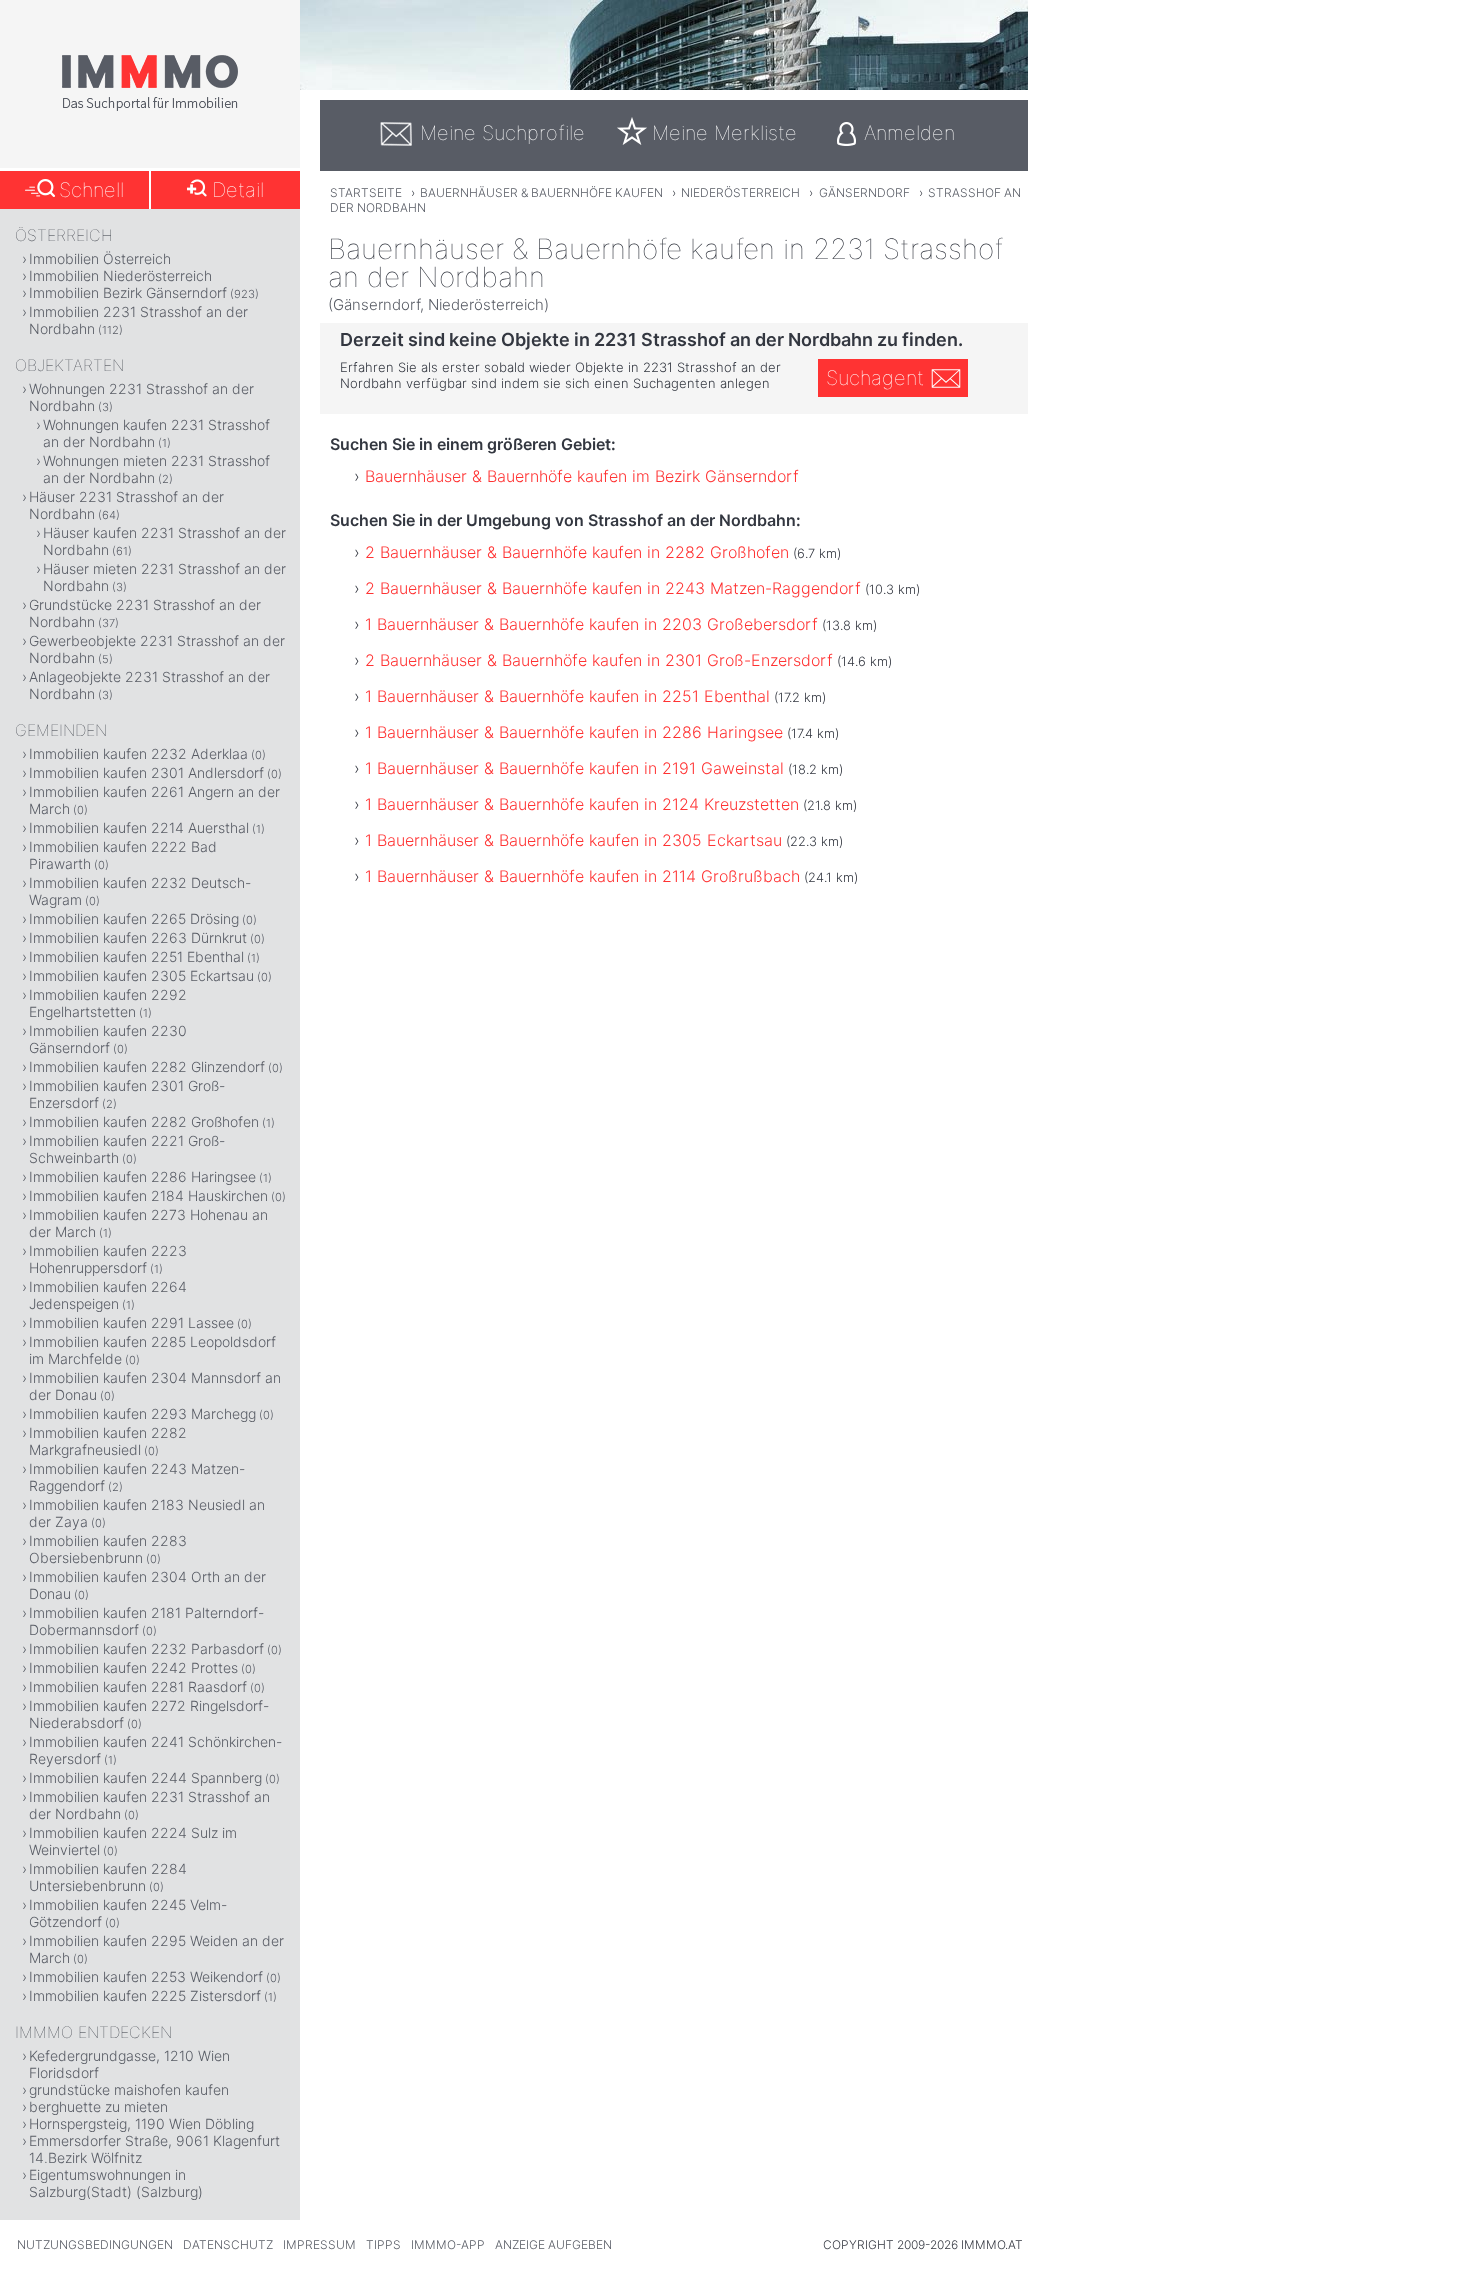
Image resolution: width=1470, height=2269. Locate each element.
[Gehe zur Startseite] (150, 107)
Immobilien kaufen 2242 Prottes (133, 1667)
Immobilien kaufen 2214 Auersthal (139, 827)
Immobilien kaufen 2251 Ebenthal (136, 956)
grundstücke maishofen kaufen (129, 2089)
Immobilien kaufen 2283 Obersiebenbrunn (108, 1549)
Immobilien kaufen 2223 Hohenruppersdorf (108, 1259)
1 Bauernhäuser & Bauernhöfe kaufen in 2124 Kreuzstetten (582, 804)
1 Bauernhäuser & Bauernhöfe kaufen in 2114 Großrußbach (582, 876)
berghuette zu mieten (98, 2106)
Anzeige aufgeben (553, 2244)
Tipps (383, 2244)
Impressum (319, 2244)
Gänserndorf (864, 192)
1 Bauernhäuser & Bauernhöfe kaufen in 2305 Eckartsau (573, 840)
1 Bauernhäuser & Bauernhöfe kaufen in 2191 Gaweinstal (574, 768)
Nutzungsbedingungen (95, 2244)
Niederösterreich (740, 192)
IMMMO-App (448, 2244)
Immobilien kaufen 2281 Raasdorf (138, 1686)
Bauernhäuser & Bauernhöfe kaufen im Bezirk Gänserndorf (582, 476)
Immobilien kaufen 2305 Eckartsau (141, 975)
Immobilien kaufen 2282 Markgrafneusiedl (108, 1441)
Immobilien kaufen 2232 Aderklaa (138, 753)
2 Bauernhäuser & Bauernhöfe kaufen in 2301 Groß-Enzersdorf (599, 660)
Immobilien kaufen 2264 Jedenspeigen (108, 1295)
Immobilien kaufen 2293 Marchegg (142, 1413)
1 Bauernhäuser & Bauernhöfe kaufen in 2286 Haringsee (574, 732)
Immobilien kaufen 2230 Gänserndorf (108, 1039)
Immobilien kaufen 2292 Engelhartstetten (108, 1003)
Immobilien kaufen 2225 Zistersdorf (145, 1995)
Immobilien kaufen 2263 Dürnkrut (138, 937)
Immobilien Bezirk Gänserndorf (128, 292)
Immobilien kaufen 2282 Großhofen (144, 1121)
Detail (238, 190)
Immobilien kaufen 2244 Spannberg (145, 1777)
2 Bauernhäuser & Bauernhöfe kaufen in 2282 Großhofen (577, 552)
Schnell (91, 190)
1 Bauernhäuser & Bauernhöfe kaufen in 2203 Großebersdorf (591, 624)
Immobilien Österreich (100, 258)
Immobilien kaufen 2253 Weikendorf (146, 1976)
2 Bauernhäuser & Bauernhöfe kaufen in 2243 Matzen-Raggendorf (613, 588)
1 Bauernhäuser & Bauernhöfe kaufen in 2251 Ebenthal (567, 696)
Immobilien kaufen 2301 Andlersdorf (146, 772)
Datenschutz (228, 2244)
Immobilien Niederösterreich (120, 275)
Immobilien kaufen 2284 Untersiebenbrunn (108, 1877)
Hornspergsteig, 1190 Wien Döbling (141, 2123)
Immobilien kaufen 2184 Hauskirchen (148, 1195)
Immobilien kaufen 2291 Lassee (131, 1322)
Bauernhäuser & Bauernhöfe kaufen (541, 192)
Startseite (366, 192)
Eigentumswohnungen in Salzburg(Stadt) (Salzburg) (116, 2183)
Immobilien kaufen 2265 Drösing (134, 918)
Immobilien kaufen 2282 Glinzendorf (147, 1066)
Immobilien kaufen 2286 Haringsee (142, 1176)
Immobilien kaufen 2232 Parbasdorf (146, 1648)
